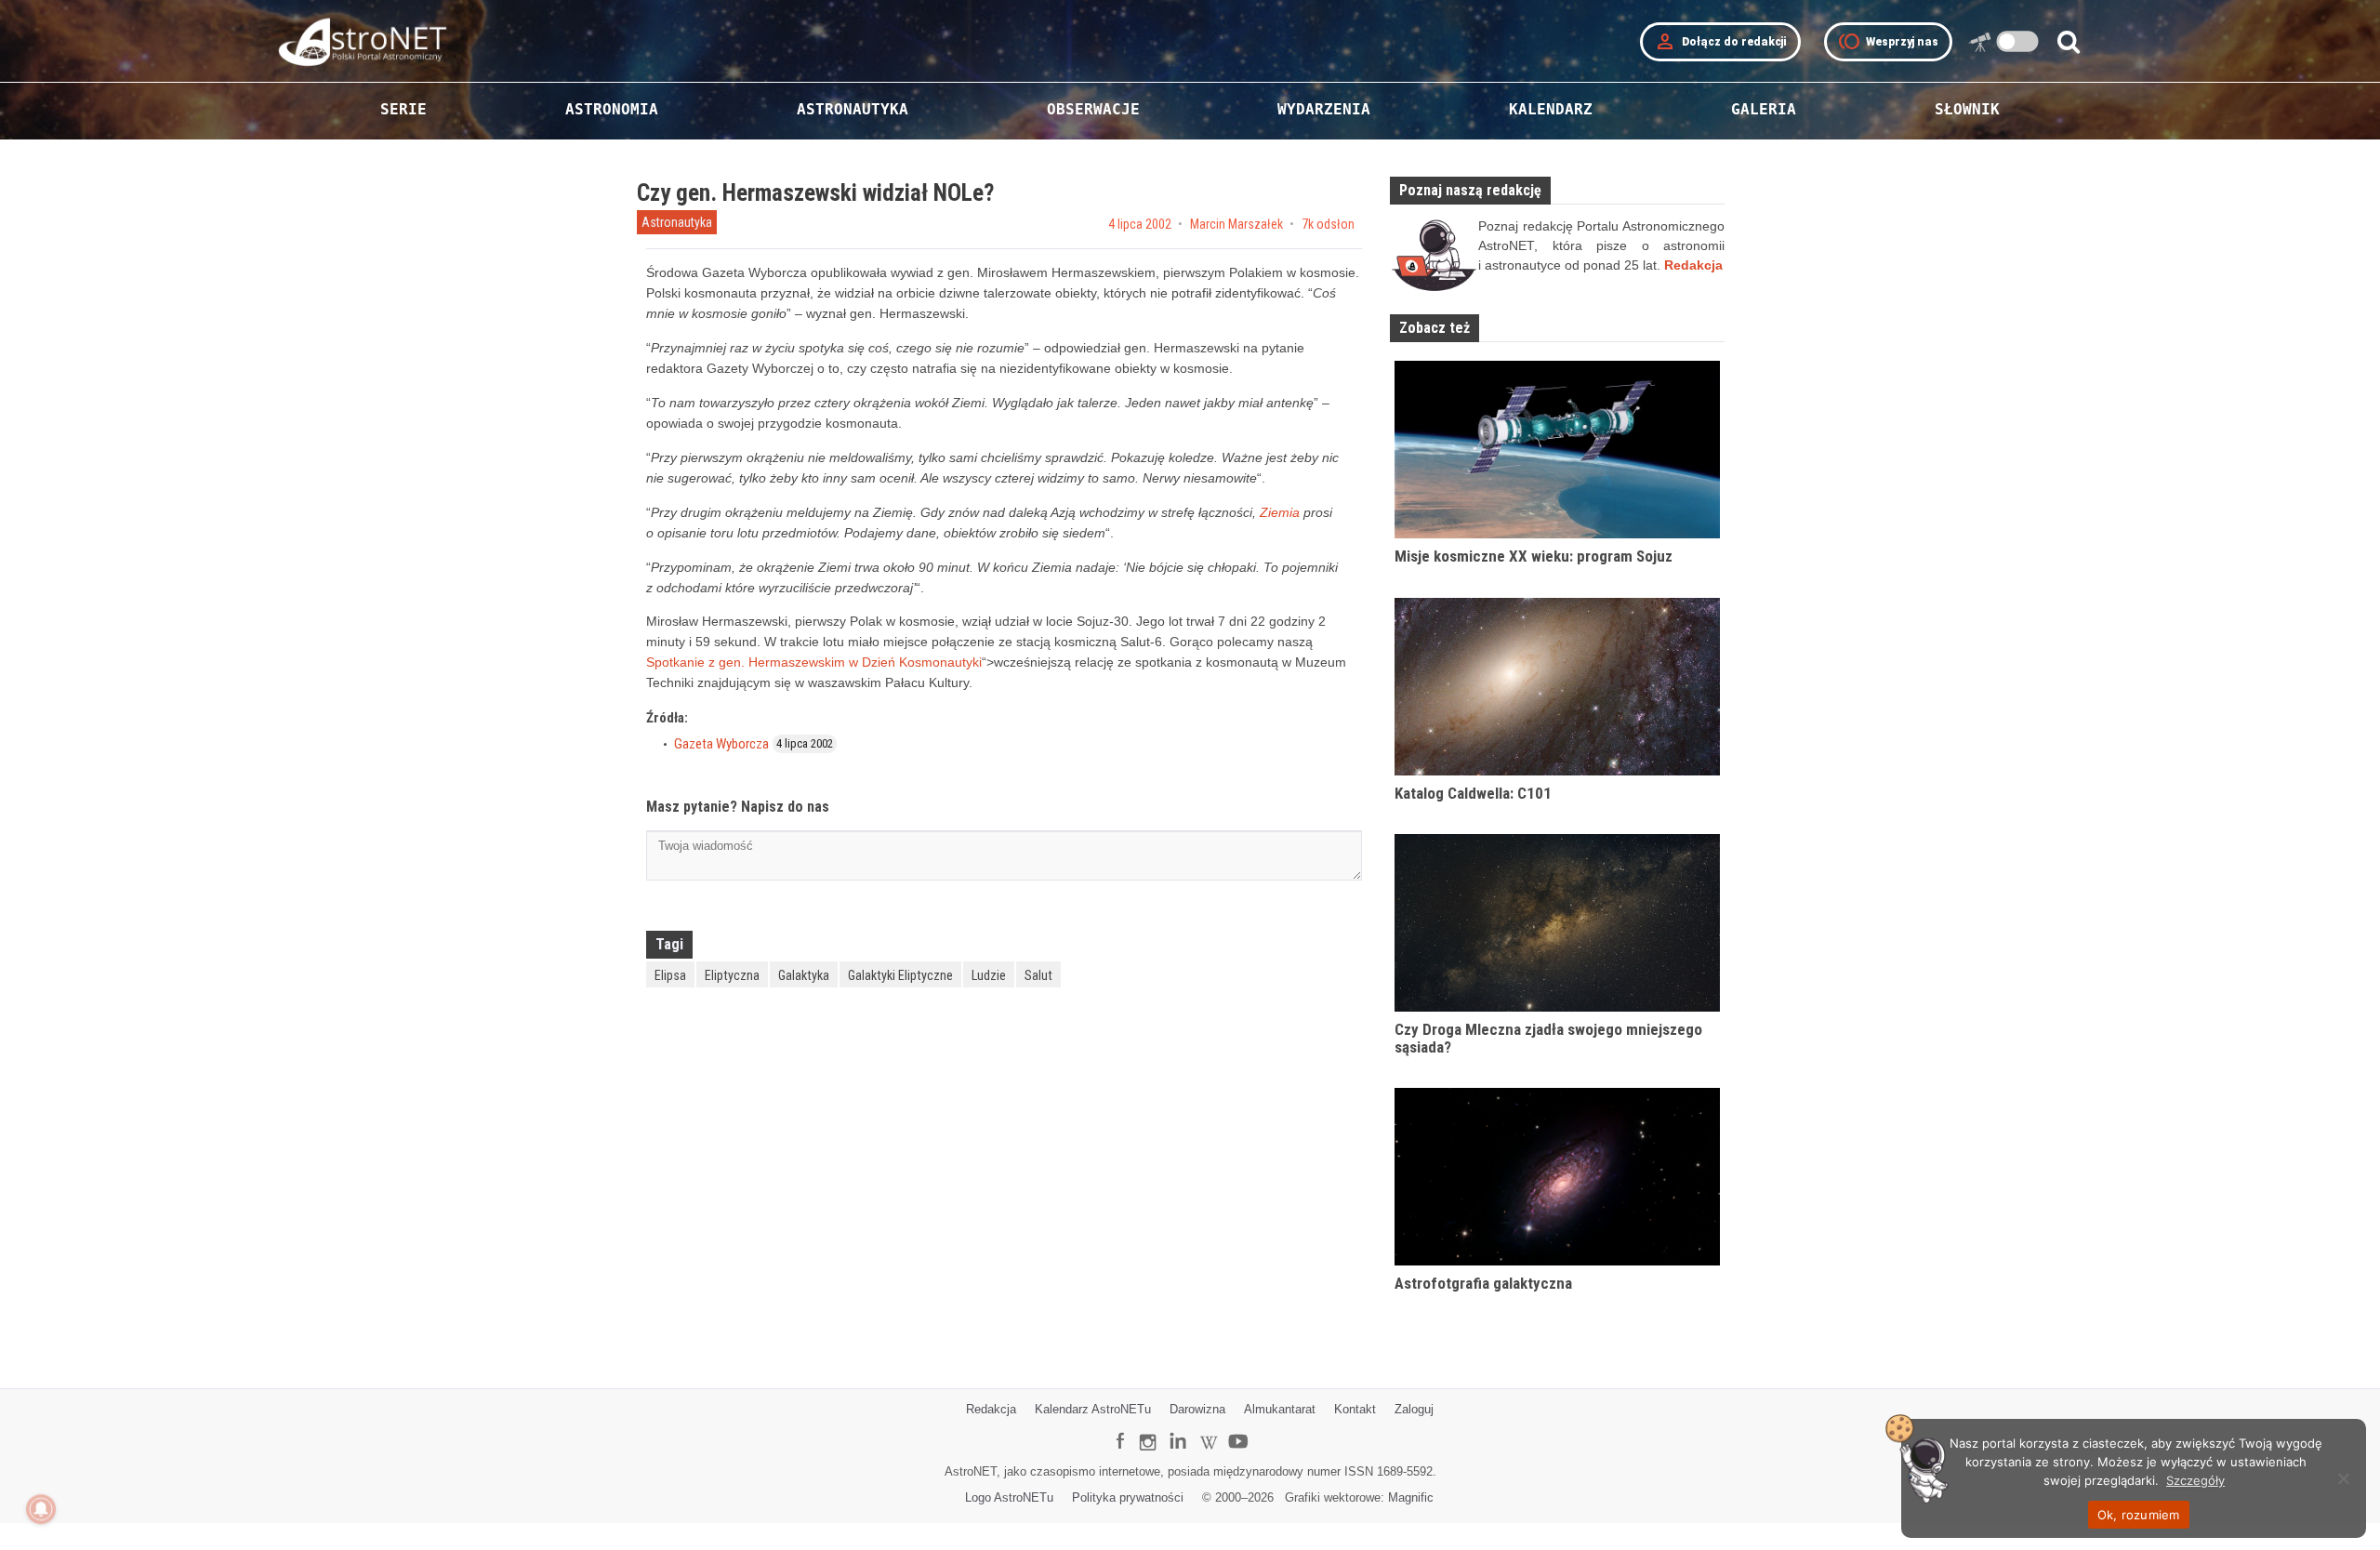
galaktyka (804, 975)
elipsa (670, 975)
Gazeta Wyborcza (721, 744)
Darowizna (1197, 1409)
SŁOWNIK (1967, 109)
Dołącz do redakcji (1720, 42)
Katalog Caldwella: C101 (1473, 793)
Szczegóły (2195, 1480)
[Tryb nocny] (2018, 41)
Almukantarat (1280, 1409)
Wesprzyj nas (1888, 42)
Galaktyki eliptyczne (900, 975)
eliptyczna (732, 975)
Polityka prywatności (1128, 1497)
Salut (1038, 975)
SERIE (403, 109)
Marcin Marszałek (1236, 224)
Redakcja (991, 1409)
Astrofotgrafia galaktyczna (1483, 1283)
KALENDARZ (1551, 109)
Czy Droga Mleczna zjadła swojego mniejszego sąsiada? (1548, 1038)
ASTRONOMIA (612, 109)
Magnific (1411, 1497)
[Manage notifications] (41, 1509)
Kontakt (1355, 1409)
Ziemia (1280, 512)
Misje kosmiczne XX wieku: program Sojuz (1534, 556)
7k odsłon (1328, 224)
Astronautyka (677, 222)
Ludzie (989, 975)
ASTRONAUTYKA (853, 109)
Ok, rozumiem (2139, 1515)
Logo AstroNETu (1009, 1497)
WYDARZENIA (1324, 109)
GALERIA (1764, 109)
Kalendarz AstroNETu (1093, 1409)
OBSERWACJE (1093, 109)
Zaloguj (1414, 1409)
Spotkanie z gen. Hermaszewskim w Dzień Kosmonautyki (814, 662)
